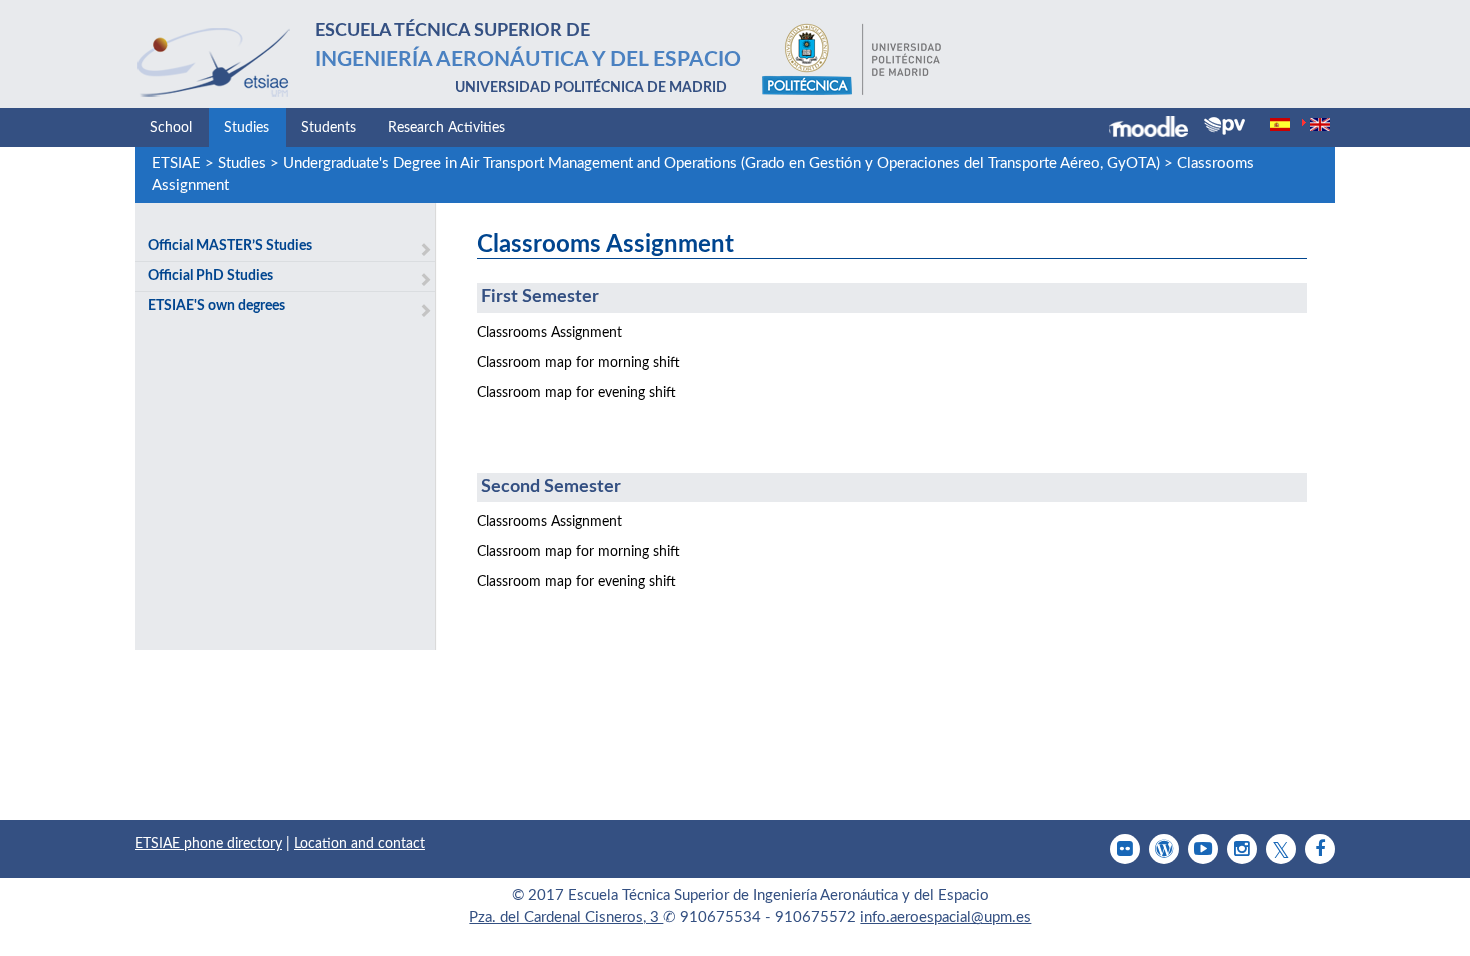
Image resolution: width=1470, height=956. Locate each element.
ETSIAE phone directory (208, 844)
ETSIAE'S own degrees (216, 306)
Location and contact (359, 844)
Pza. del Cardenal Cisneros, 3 (566, 917)
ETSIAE (176, 163)
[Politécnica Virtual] (1224, 126)
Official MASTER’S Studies (230, 246)
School (171, 128)
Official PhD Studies (210, 276)
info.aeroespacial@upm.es (945, 917)
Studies (246, 128)
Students (328, 128)
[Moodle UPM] (1156, 129)
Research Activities (446, 128)
